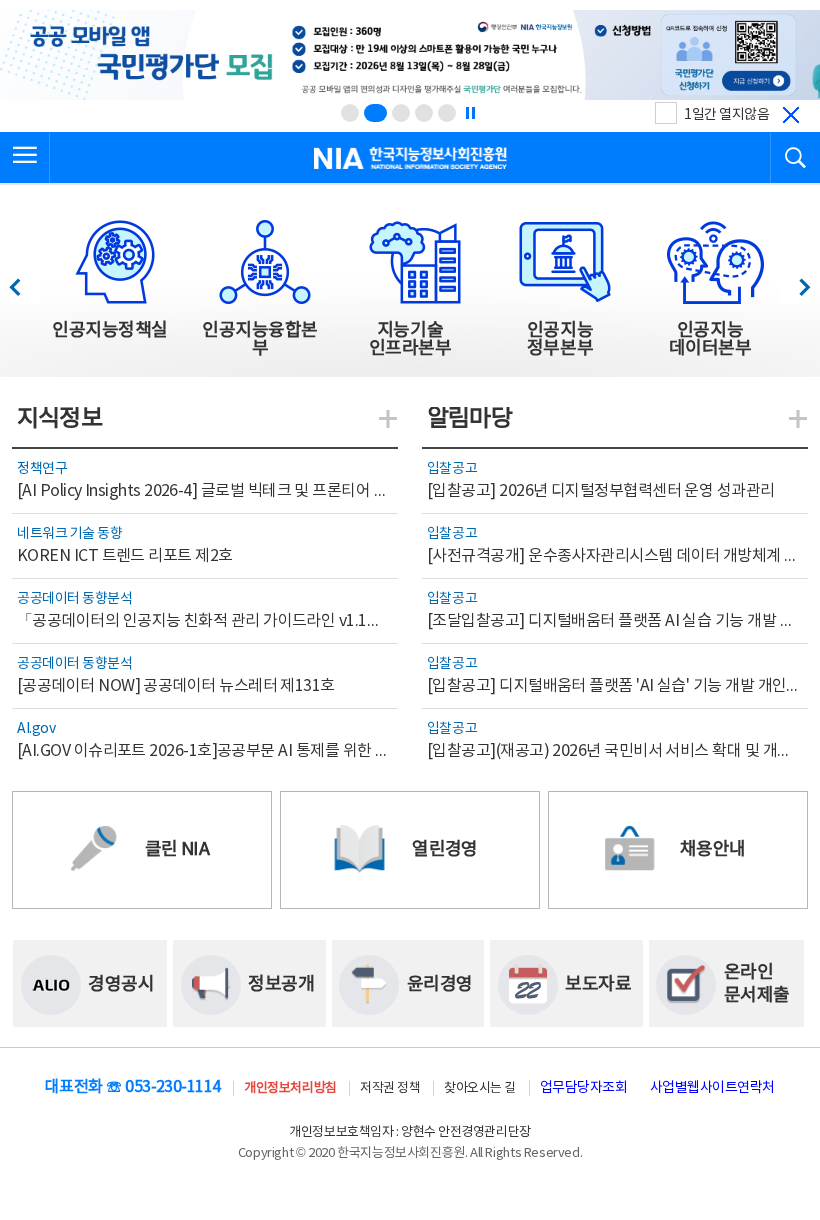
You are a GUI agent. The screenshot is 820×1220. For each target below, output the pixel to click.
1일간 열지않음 (726, 115)
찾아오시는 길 (480, 1088)
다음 (794, 281)
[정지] (470, 113)
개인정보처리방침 (290, 1088)
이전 (24, 281)
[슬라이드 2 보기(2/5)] (375, 113)
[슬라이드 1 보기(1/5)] (350, 113)
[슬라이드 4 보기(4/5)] (424, 113)
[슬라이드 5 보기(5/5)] (447, 113)
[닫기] (791, 115)
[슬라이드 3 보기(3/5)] (401, 113)
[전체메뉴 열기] (25, 158)
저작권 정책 (390, 1088)
